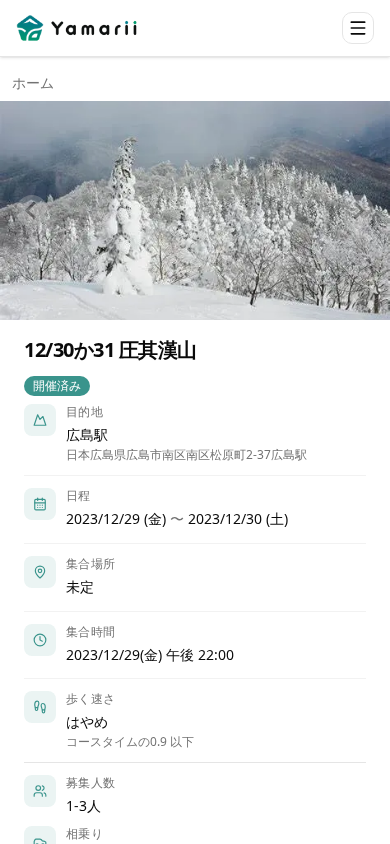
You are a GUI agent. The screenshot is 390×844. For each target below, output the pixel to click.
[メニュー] (358, 28)
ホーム (33, 82)
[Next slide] (358, 211)
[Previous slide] (32, 211)
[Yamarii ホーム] (78, 28)
